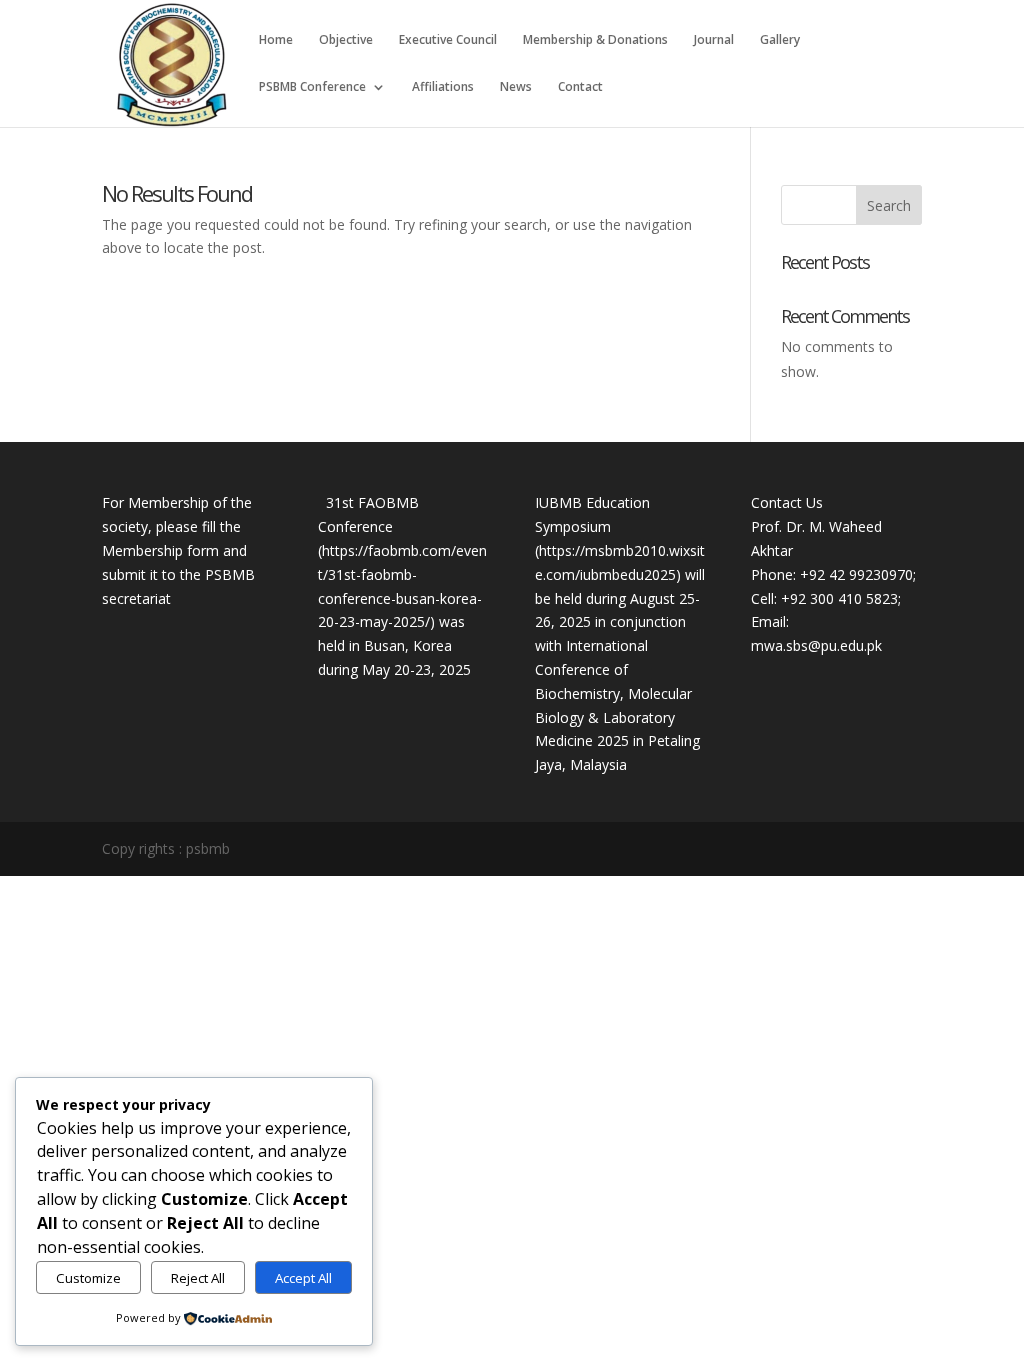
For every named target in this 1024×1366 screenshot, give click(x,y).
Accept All (303, 1278)
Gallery (780, 40)
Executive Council (448, 40)
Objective (346, 40)
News (516, 87)
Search (889, 205)
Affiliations (443, 87)
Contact (580, 87)
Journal (714, 40)
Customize (88, 1278)
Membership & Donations (595, 40)
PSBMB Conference (312, 87)
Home (276, 40)
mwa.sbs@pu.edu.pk (816, 645)
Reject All (198, 1278)
